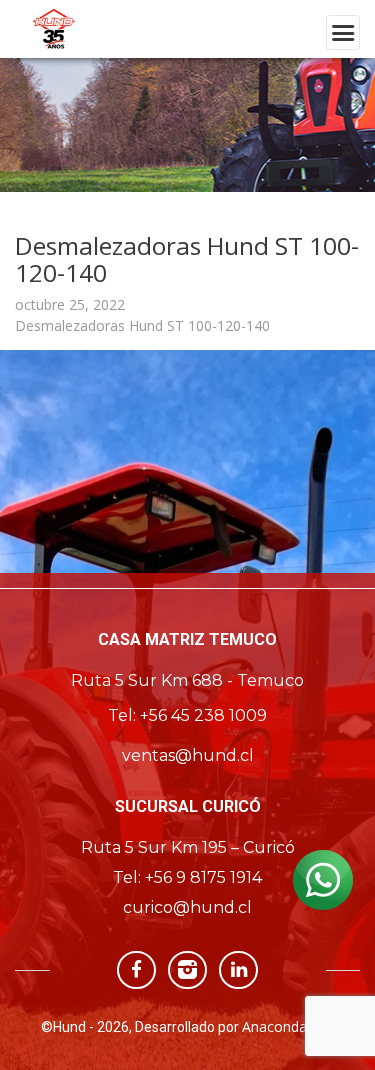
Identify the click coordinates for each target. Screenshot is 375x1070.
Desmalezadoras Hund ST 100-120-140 (142, 325)
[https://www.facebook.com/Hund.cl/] (136, 968)
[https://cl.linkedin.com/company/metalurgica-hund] (238, 968)
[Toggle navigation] (343, 32)
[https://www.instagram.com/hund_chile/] (187, 968)
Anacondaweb (288, 1026)
